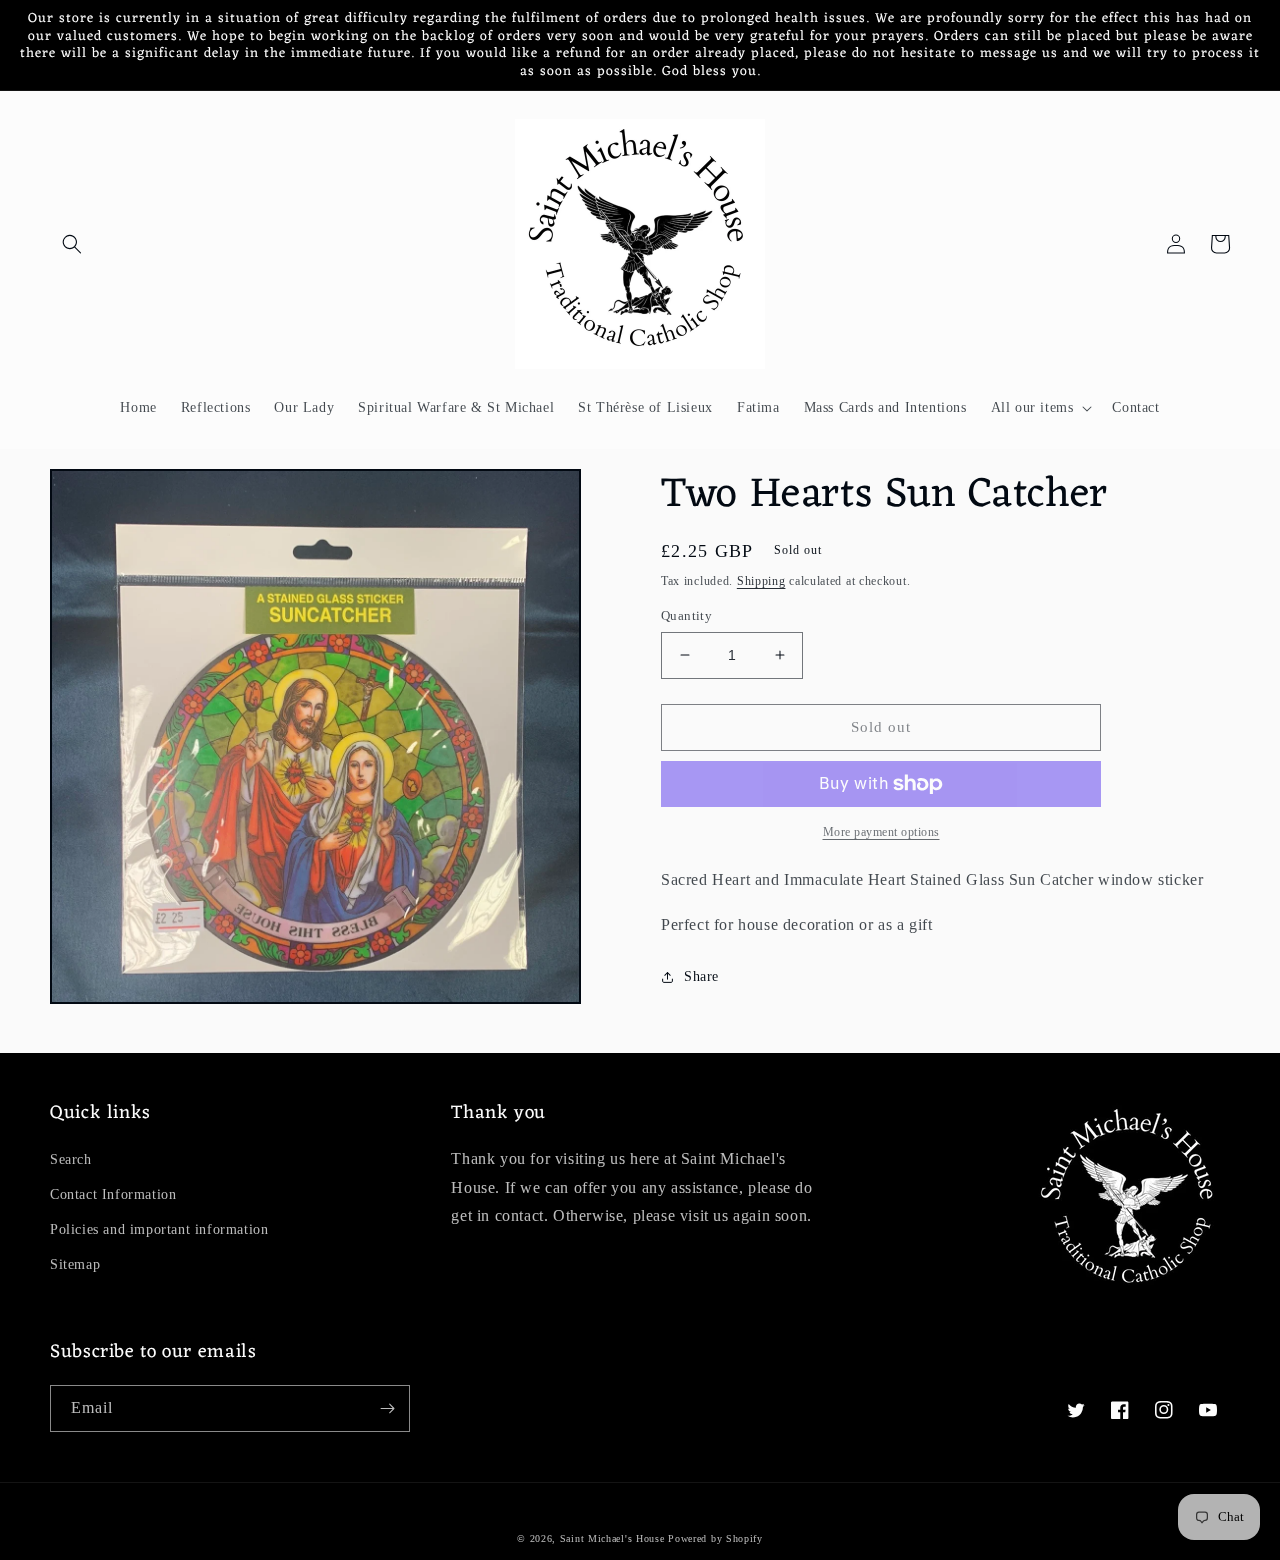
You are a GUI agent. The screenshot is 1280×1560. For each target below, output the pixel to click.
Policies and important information (159, 1229)
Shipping (761, 581)
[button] (72, 244)
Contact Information (113, 1194)
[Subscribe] (387, 1408)
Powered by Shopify (715, 1538)
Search (71, 1159)
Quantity (686, 615)
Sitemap (75, 1264)
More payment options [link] (881, 832)
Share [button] (701, 976)
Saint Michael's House (612, 1538)
